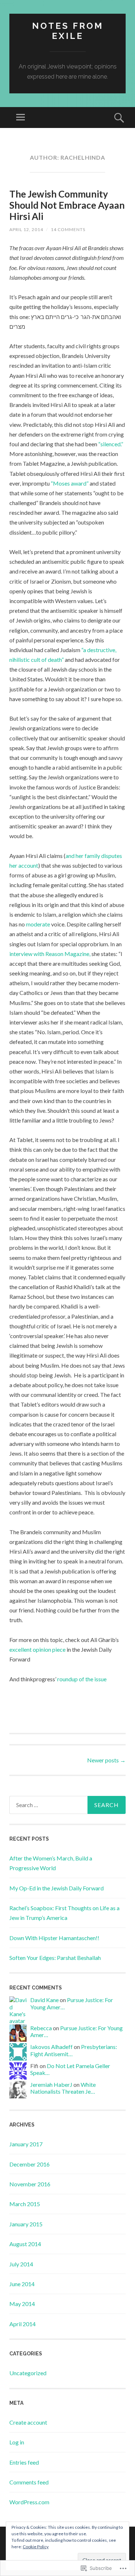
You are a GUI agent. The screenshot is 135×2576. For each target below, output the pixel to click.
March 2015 (25, 2204)
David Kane (44, 2000)
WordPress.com (29, 2502)
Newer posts (106, 1760)
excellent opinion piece (37, 1649)
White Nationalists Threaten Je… (63, 2088)
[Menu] (21, 118)
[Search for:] (67, 1805)
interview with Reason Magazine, (50, 954)
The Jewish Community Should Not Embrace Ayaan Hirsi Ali (67, 205)
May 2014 (22, 2304)
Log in (17, 2442)
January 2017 (26, 2144)
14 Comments (68, 229)
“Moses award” (70, 483)
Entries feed (24, 2462)
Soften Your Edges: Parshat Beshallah (55, 1958)
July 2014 (21, 2264)
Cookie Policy (36, 2547)
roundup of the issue (82, 1679)
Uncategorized (28, 2373)
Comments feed (29, 2482)
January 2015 (26, 2224)
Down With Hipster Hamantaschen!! (54, 1938)
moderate (38, 924)
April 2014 (22, 2324)
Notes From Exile (68, 31)
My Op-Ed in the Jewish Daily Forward (57, 1888)
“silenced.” (111, 444)
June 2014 (22, 2284)
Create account (28, 2422)
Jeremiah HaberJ (51, 2084)
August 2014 (25, 2244)
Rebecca (41, 2028)
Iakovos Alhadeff (51, 2047)
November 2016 (30, 2184)
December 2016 (30, 2164)
